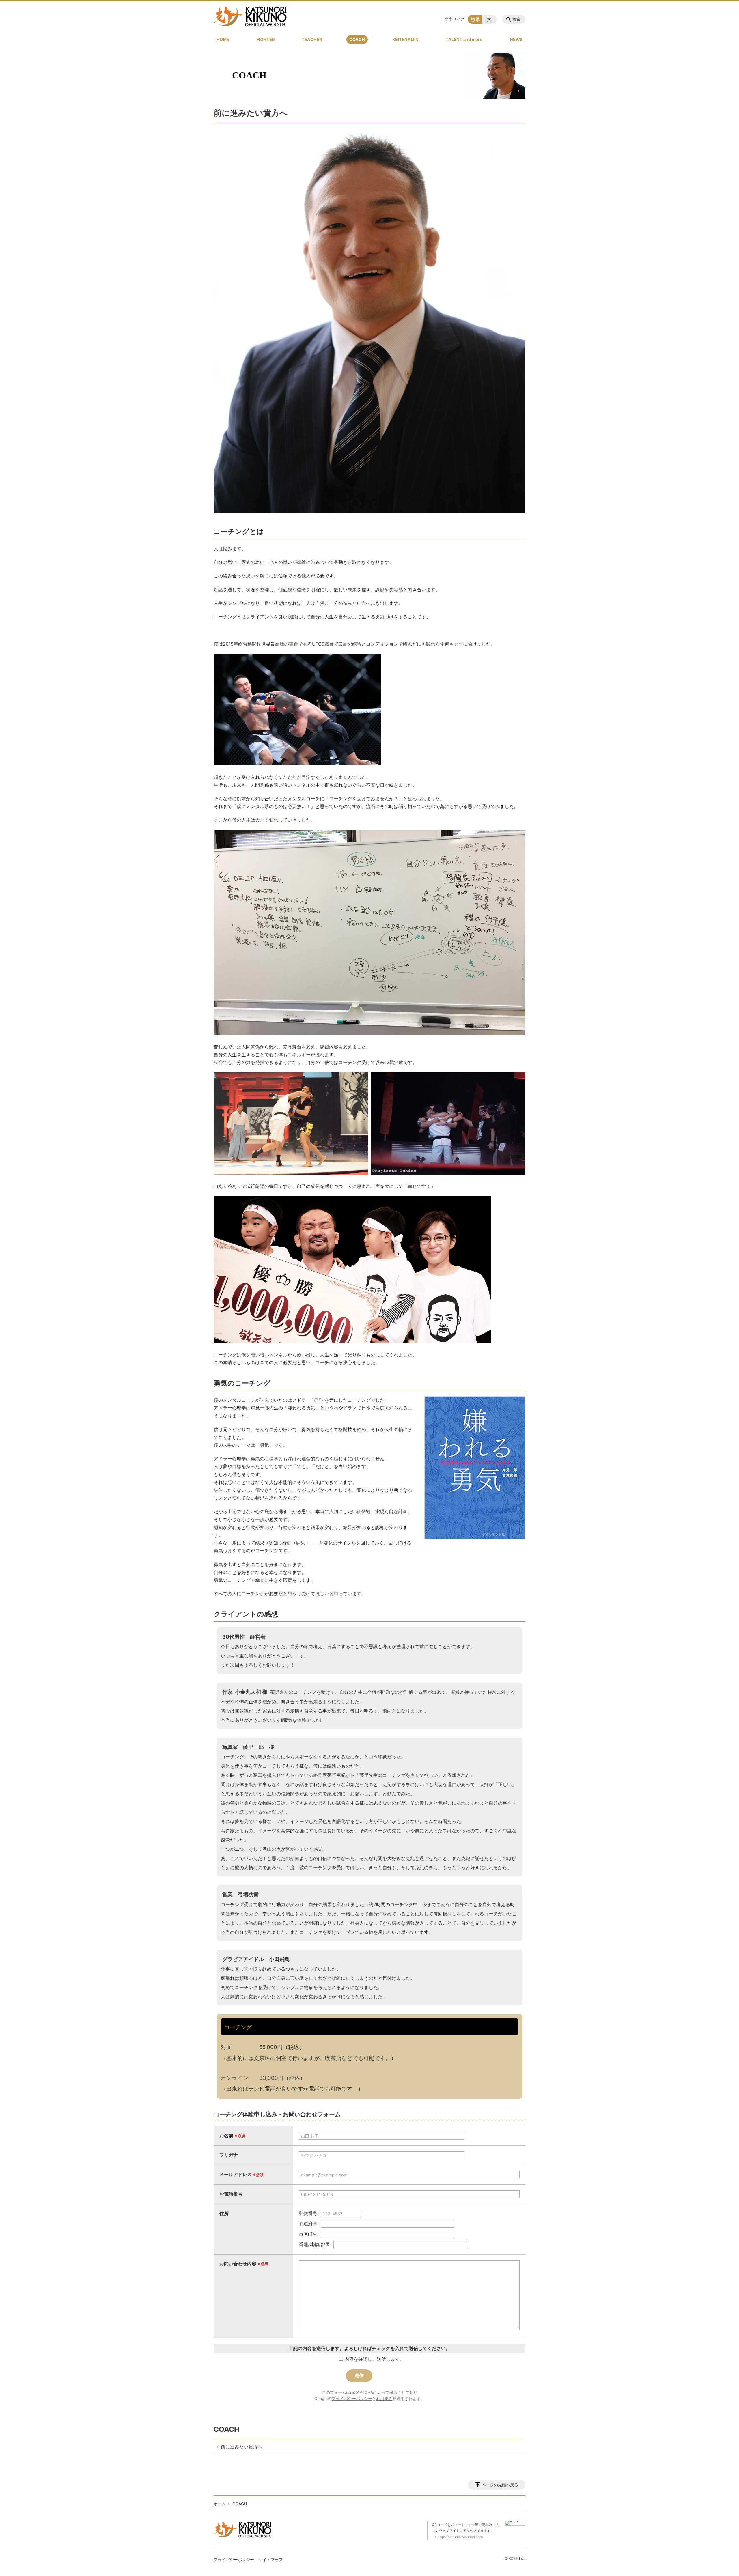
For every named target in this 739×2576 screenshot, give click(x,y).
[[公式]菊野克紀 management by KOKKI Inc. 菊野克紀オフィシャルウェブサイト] (250, 16)
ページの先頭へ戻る (500, 2485)
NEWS (516, 39)
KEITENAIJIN (405, 39)
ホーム (220, 2504)
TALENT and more (464, 39)
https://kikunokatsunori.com (460, 2537)
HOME (223, 39)
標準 (475, 19)
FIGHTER (266, 39)
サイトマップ (270, 2559)
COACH (357, 39)
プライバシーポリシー (352, 2398)
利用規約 (384, 2398)
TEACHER (312, 39)
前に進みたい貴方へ (242, 2447)
